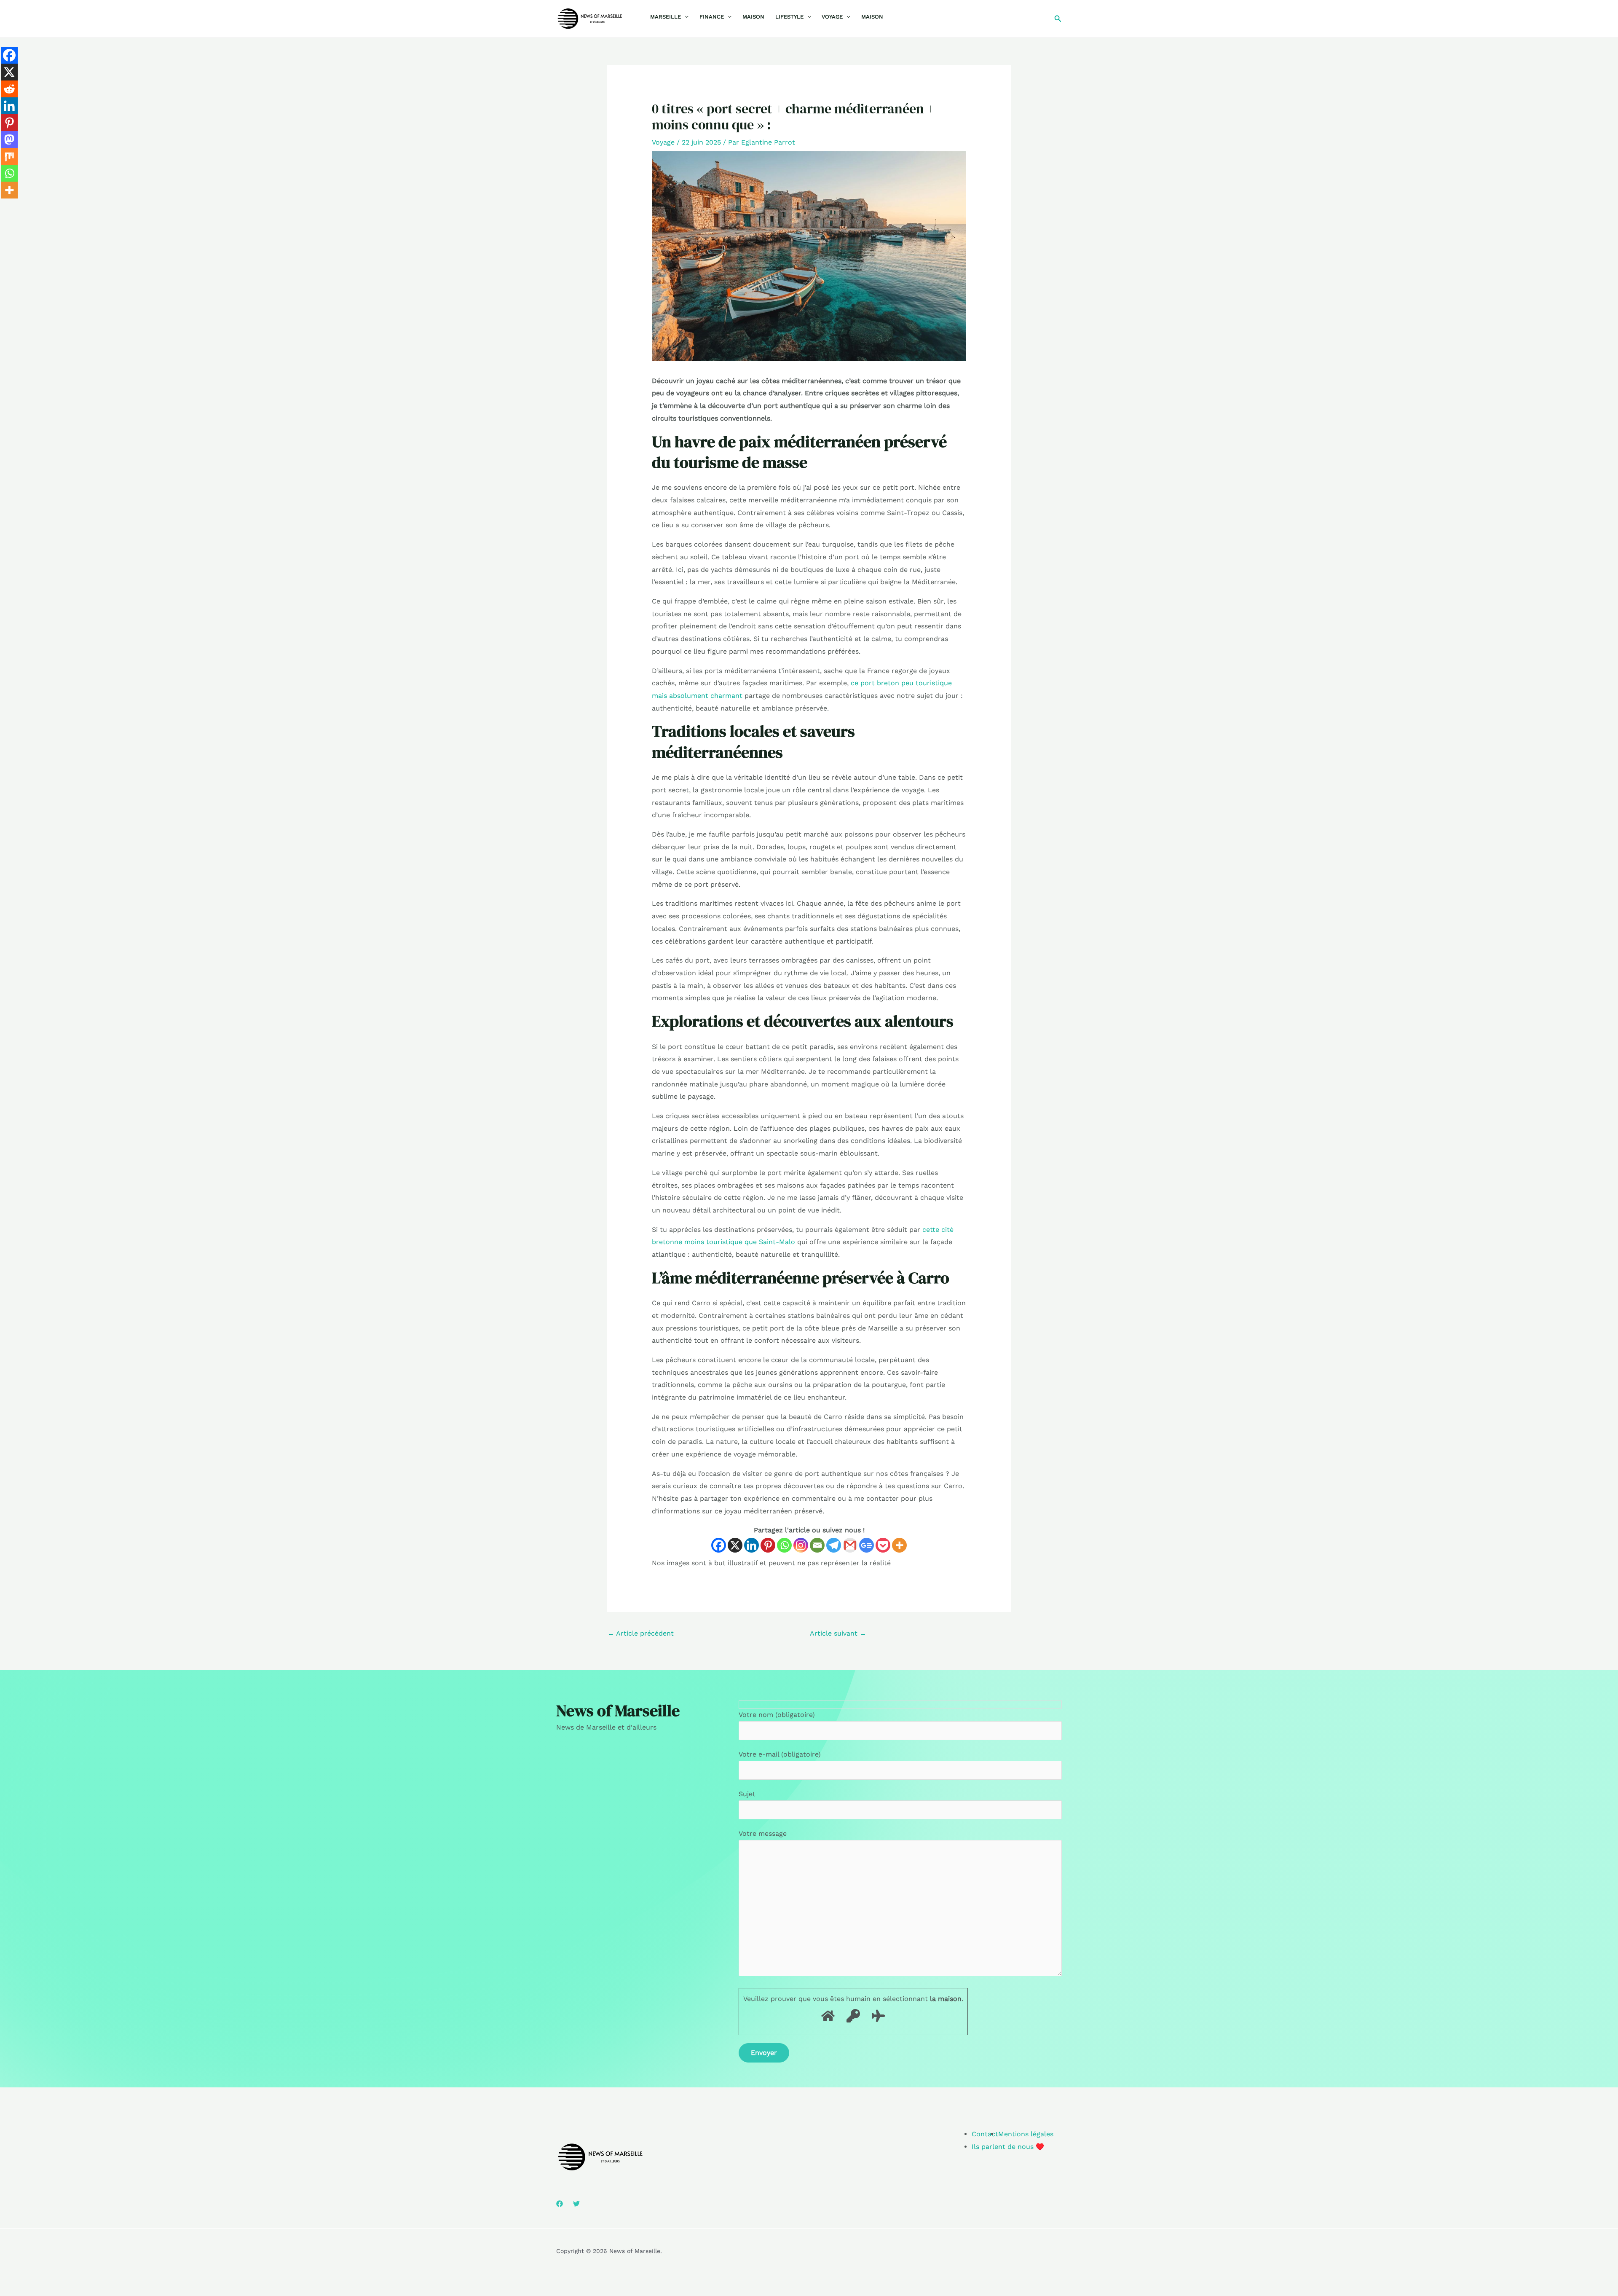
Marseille (666, 17)
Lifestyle (789, 17)
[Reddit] (9, 89)
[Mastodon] (9, 139)
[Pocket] (883, 1545)
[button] (685, 17)
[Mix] (9, 156)
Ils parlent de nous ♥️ (1008, 2147)
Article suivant (838, 1633)
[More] (899, 1545)
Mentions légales (1026, 2134)
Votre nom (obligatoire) (777, 1715)
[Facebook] (719, 1545)
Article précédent (641, 1633)
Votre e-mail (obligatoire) (780, 1754)
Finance (712, 17)
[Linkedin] (751, 1545)
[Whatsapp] (784, 1545)
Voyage (832, 17)
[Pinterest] (768, 1545)
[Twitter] (576, 2204)
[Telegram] (834, 1545)
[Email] (817, 1545)
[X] (735, 1545)
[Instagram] (801, 1545)
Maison (753, 17)
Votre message (763, 1833)
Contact (985, 2134)
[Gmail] (850, 1545)
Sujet (747, 1794)
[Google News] (867, 1545)
